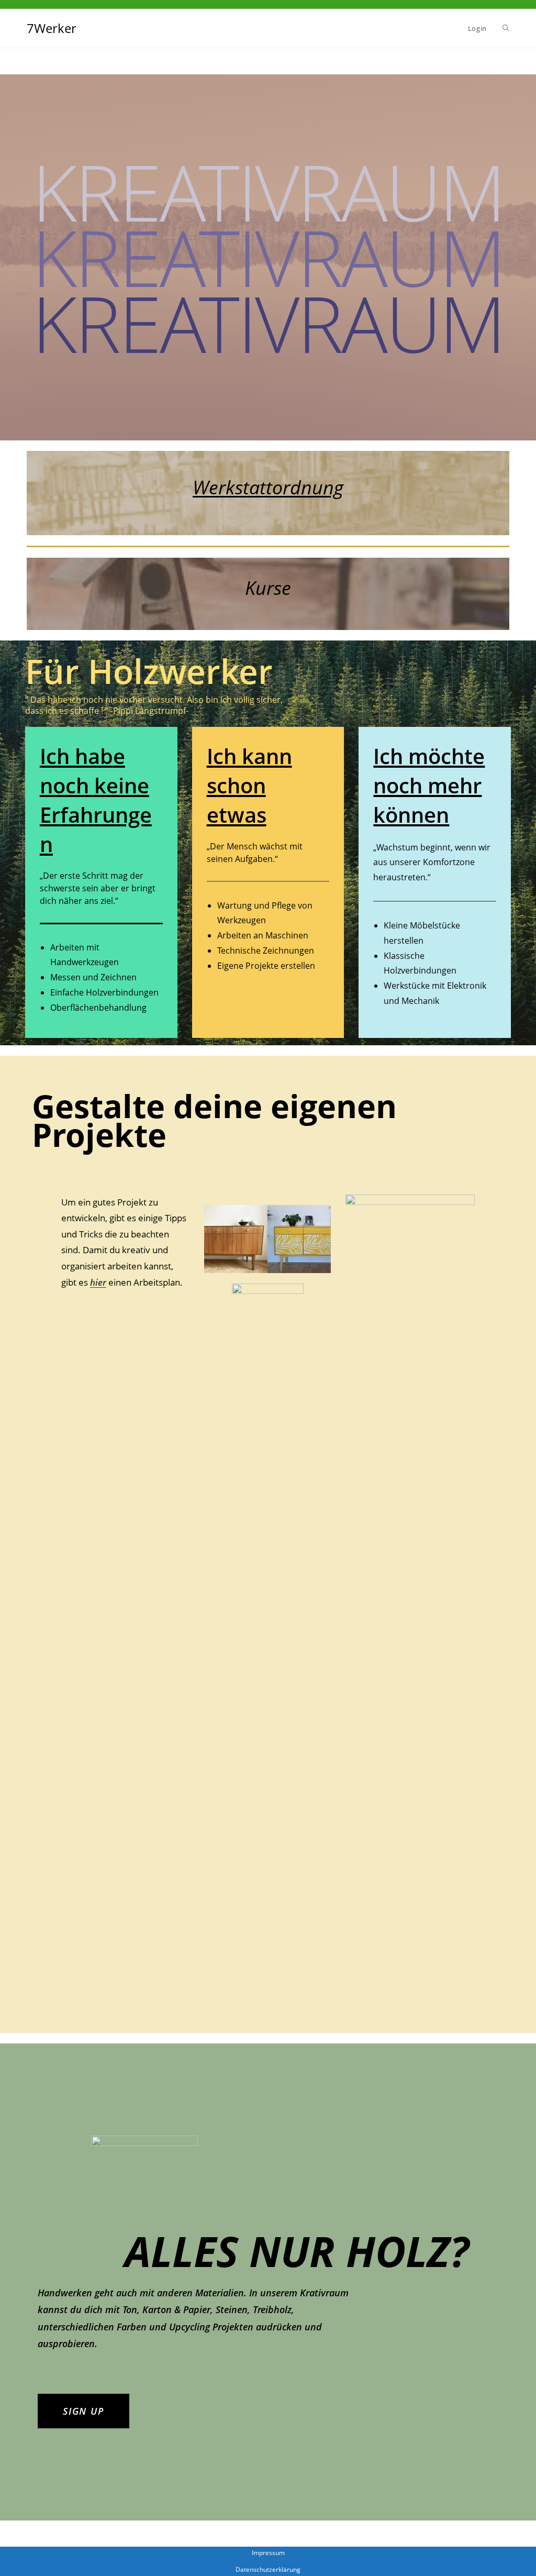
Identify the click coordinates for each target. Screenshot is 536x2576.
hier (98, 1282)
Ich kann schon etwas (249, 785)
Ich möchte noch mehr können (429, 785)
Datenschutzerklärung (268, 2569)
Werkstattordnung (268, 487)
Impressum (268, 2553)
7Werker (52, 28)
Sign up (83, 2411)
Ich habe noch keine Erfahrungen (96, 800)
